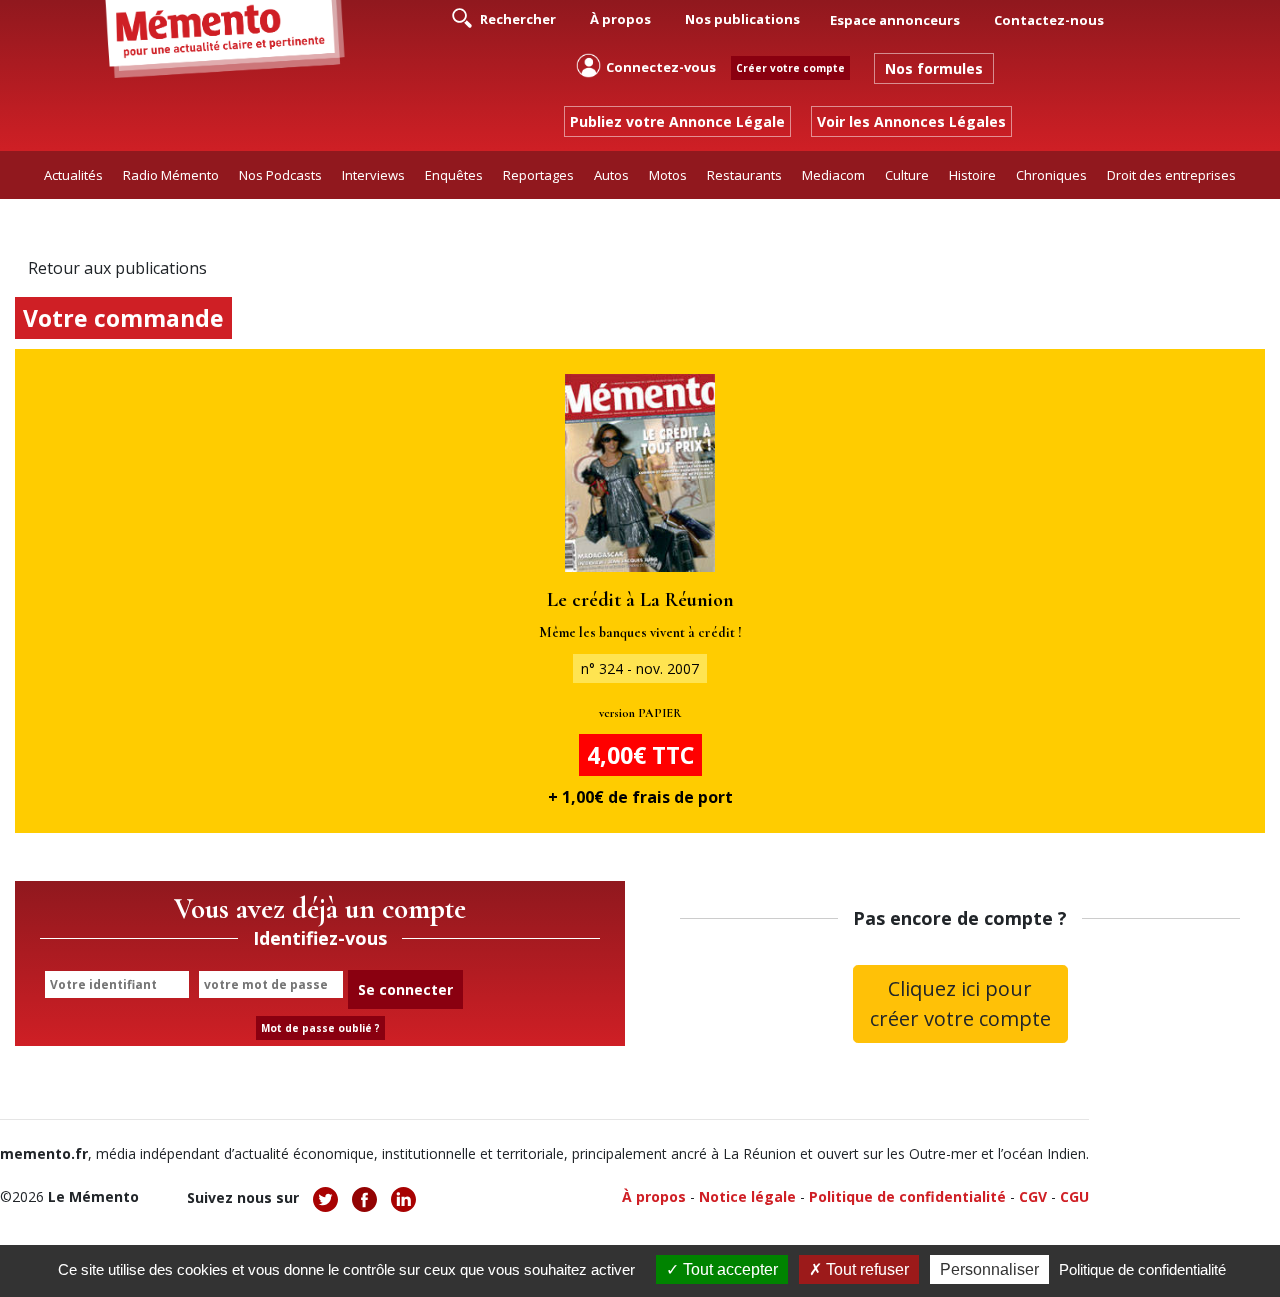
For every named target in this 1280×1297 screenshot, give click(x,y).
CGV (1033, 1196)
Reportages (538, 175)
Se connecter (405, 989)
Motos (668, 175)
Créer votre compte (790, 68)
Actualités (73, 175)
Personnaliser (989, 1269)
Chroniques (1051, 175)
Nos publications (742, 19)
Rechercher (516, 19)
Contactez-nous (1049, 20)
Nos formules (934, 68)
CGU (1074, 1196)
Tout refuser (865, 1269)
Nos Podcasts (280, 175)
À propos (620, 19)
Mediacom (833, 175)
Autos (611, 175)
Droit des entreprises (1171, 175)
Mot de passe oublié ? (320, 1028)
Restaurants (744, 175)
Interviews (373, 175)
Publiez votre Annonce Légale (677, 121)
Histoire (972, 175)
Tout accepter (728, 1269)
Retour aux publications (117, 268)
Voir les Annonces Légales (911, 121)
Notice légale (747, 1196)
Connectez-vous (661, 67)
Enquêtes (454, 175)
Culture (907, 175)
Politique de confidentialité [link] (1142, 1269)
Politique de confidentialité (907, 1196)
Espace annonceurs (895, 20)
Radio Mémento (171, 175)
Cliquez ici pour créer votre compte (960, 1003)
